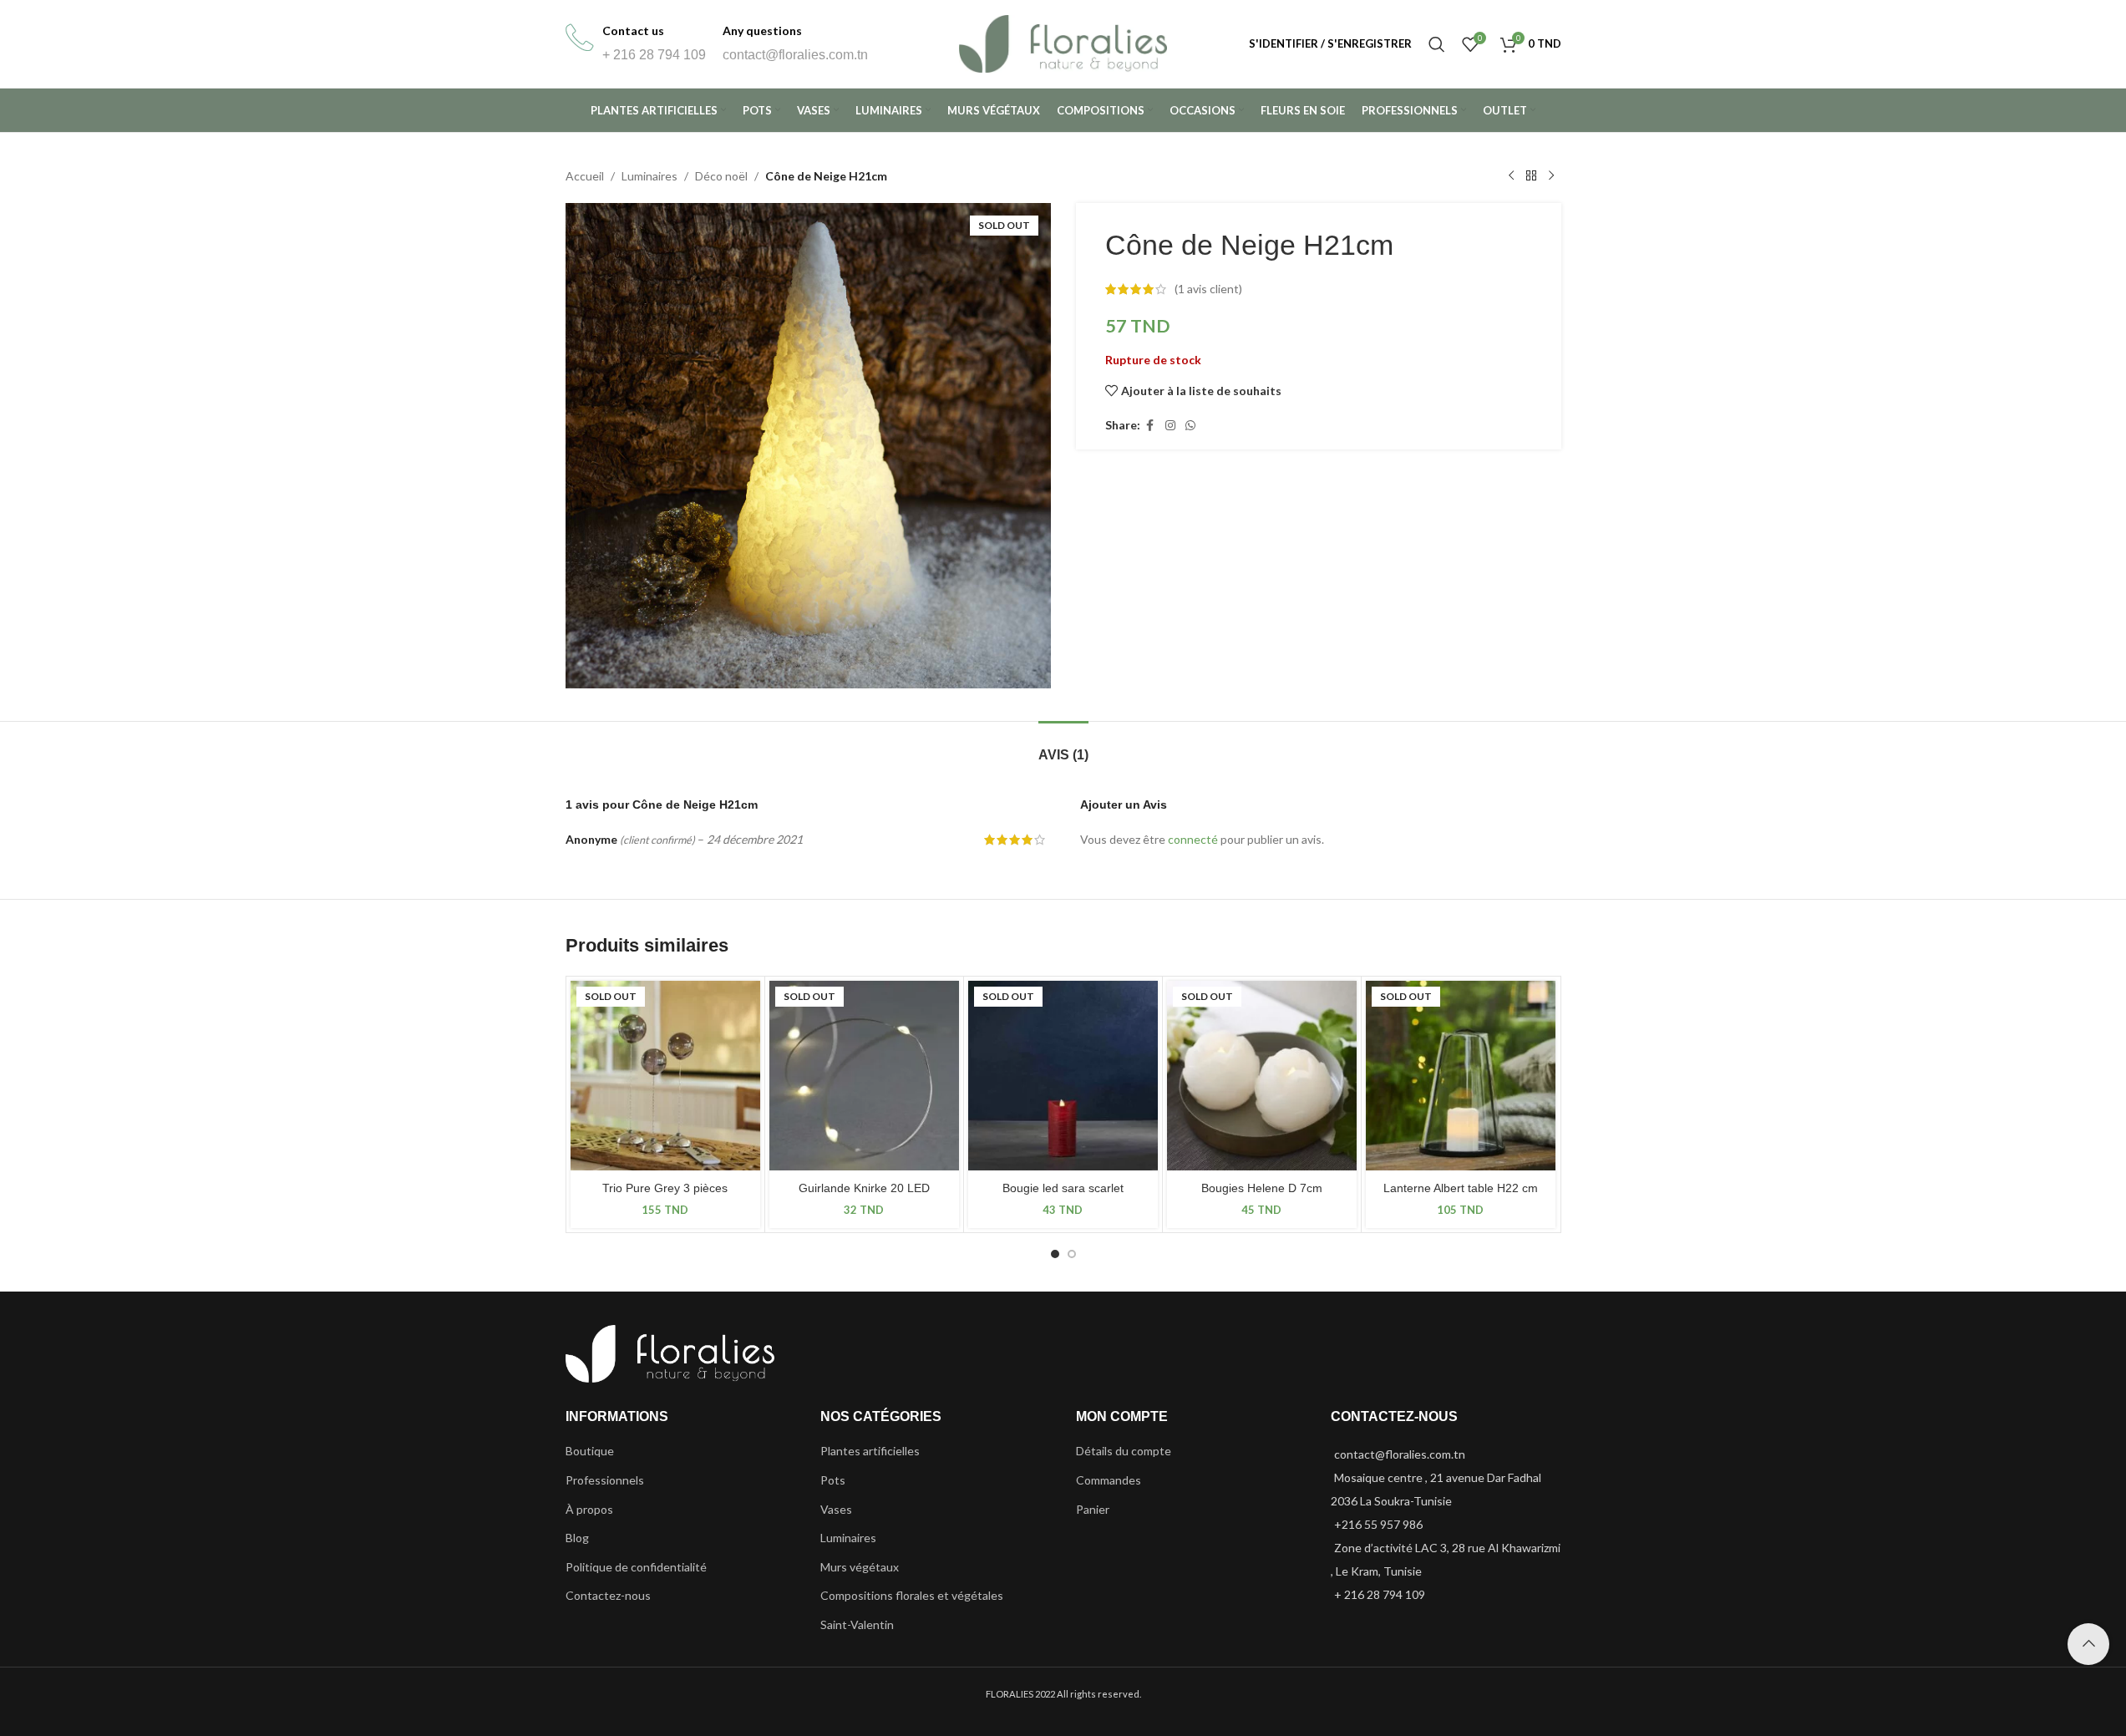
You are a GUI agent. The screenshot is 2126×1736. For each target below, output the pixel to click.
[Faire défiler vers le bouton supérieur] (2088, 1644)
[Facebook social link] (1150, 426)
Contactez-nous (608, 1595)
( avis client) (1208, 289)
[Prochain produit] (1551, 176)
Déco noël (721, 176)
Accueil (585, 176)
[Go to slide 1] (1055, 1254)
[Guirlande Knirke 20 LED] (864, 1076)
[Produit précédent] (1511, 176)
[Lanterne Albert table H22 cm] (1461, 1076)
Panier (1093, 1509)
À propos (589, 1509)
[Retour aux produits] (1531, 176)
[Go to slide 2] (1072, 1254)
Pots (833, 1480)
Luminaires (649, 176)
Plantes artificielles (870, 1451)
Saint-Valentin (857, 1624)
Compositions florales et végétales (912, 1595)
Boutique (590, 1451)
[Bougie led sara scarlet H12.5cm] (1063, 1076)
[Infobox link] (636, 44)
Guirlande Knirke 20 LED (864, 1188)
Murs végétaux (860, 1567)
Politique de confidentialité (636, 1567)
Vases (836, 1509)
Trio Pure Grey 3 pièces (665, 1188)
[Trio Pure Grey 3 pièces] (665, 1076)
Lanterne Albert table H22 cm (1461, 1188)
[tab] (1063, 746)
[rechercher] (1437, 44)
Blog (577, 1538)
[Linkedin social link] (1170, 426)
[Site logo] (1063, 42)
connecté (1193, 839)
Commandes (1109, 1480)
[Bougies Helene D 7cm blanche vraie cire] (1262, 1076)
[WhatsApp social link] (1190, 426)
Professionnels (605, 1480)
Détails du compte (1124, 1451)
